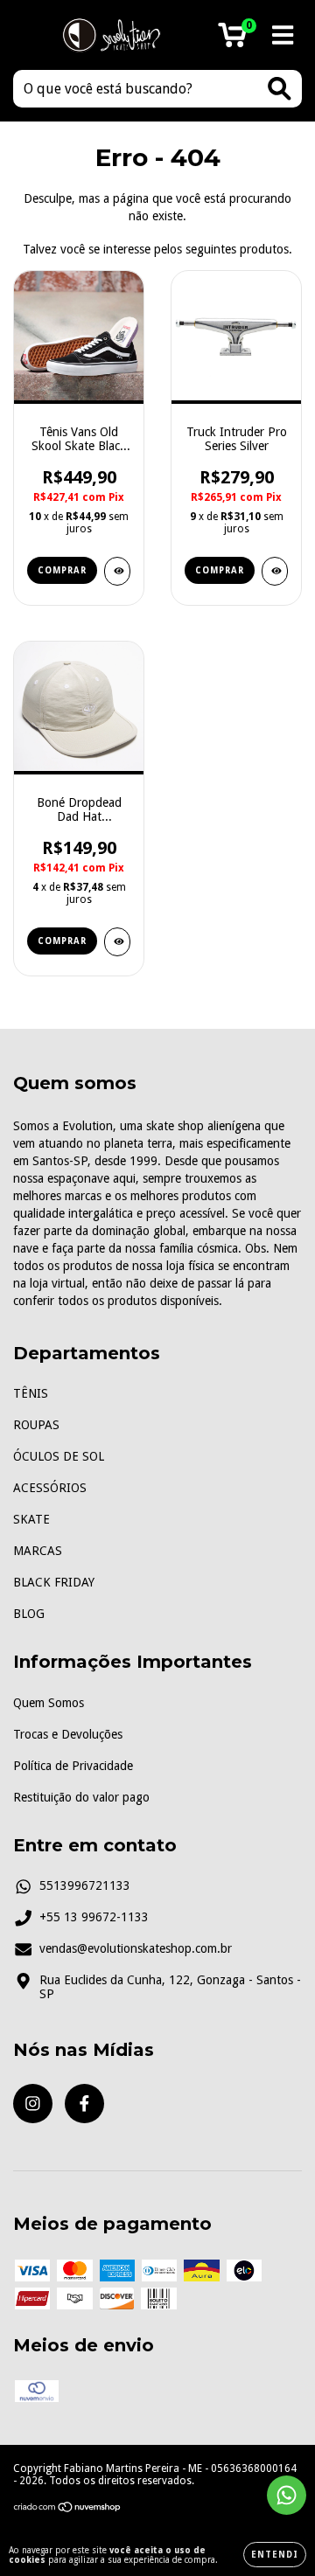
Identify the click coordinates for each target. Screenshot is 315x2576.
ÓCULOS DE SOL (59, 1456)
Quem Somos (49, 1703)
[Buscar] (280, 89)
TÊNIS (31, 1393)
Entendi (275, 2555)
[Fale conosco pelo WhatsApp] (287, 2495)
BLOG (29, 1614)
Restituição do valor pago (81, 1797)
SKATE (31, 1519)
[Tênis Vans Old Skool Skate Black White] (117, 571)
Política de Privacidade (73, 1766)
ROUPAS (36, 1425)
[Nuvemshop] (68, 2510)
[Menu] (283, 35)
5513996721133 (85, 1885)
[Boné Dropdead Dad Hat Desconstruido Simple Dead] (117, 942)
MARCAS (38, 1551)
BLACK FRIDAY (54, 1582)
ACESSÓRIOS (50, 1488)
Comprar (62, 570)
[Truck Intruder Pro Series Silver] (275, 571)
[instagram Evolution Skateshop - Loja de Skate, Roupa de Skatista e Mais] (33, 2104)
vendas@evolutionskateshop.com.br (136, 1948)
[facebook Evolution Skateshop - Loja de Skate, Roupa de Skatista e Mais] (84, 2104)
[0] (232, 40)
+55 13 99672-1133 (94, 1917)
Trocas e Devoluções (68, 1734)
